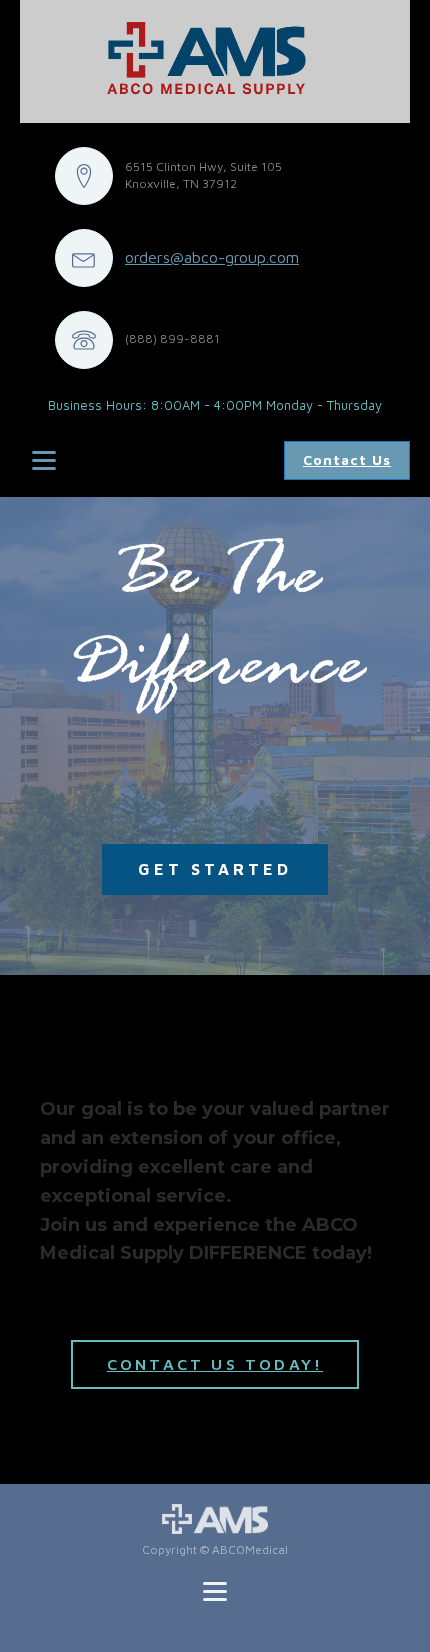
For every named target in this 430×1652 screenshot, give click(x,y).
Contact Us (347, 459)
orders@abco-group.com (212, 257)
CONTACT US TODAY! (215, 1364)
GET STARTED (215, 869)
